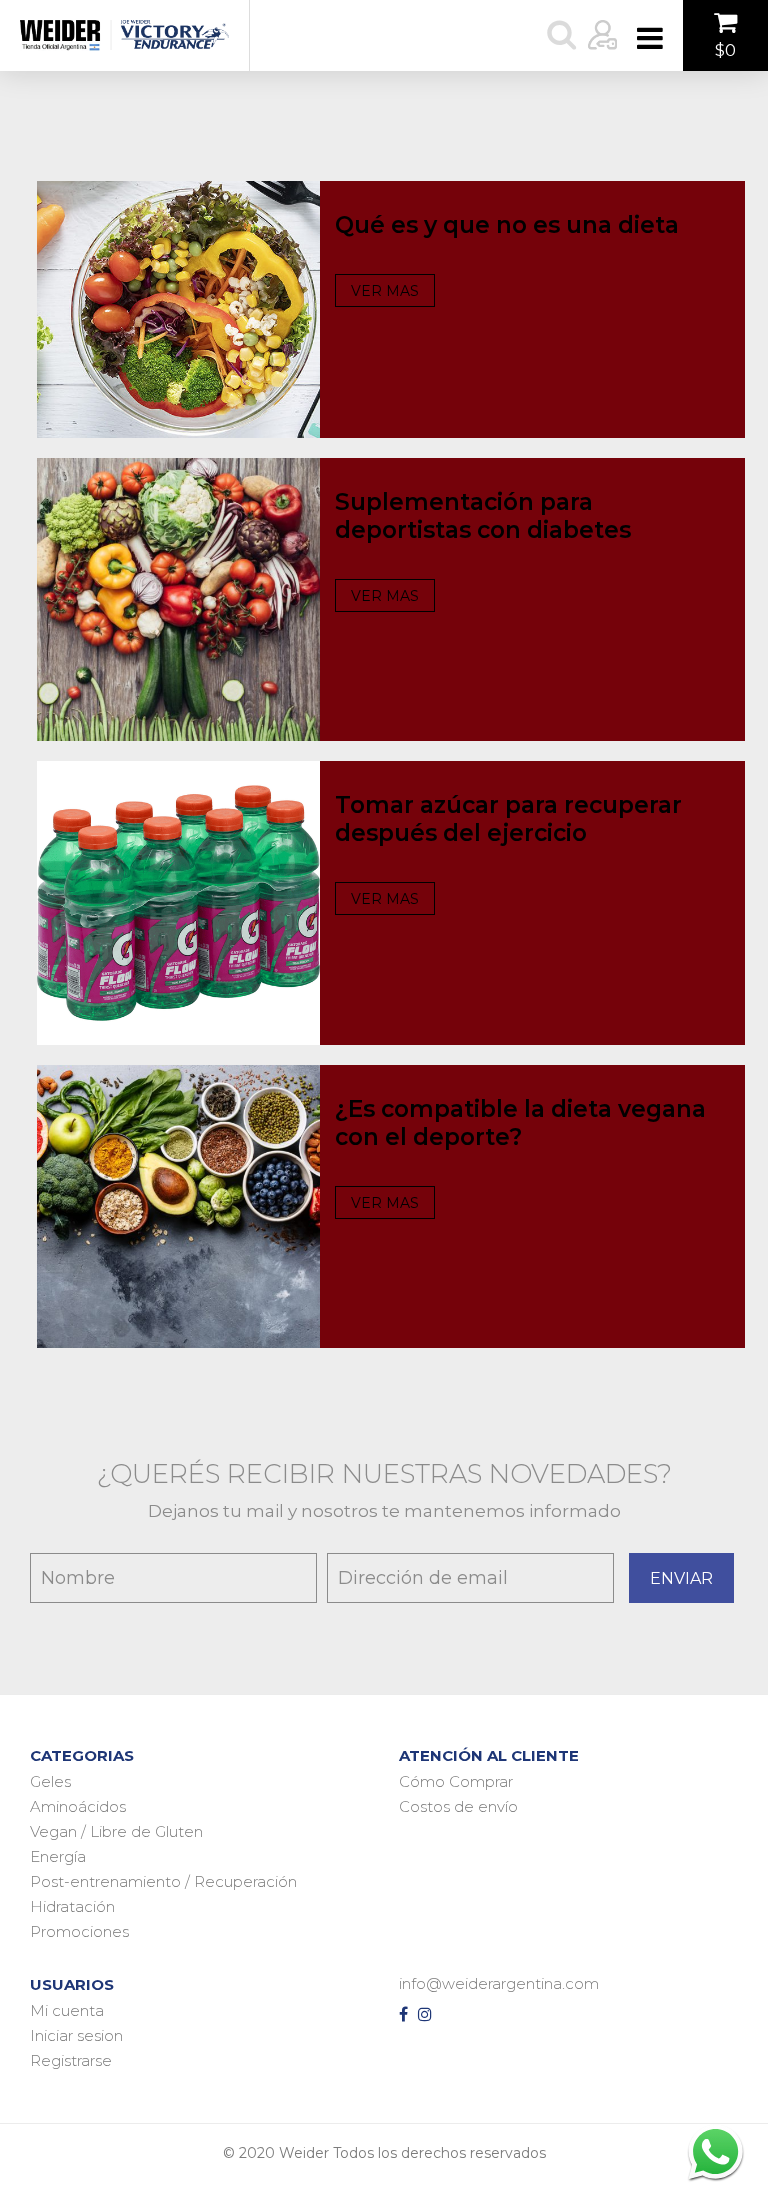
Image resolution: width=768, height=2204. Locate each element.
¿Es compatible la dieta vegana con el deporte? (520, 1123)
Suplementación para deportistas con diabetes (483, 516)
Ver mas (385, 291)
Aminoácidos (78, 1806)
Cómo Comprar (456, 1781)
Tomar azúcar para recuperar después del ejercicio (508, 819)
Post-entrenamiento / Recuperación (163, 1881)
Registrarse (71, 2060)
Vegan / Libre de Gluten (116, 1831)
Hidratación (72, 1906)
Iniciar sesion (76, 2035)
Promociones (79, 1931)
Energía (58, 1856)
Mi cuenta (67, 2010)
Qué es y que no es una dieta (507, 225)
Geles (50, 1781)
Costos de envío (458, 1806)
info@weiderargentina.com (499, 1983)
